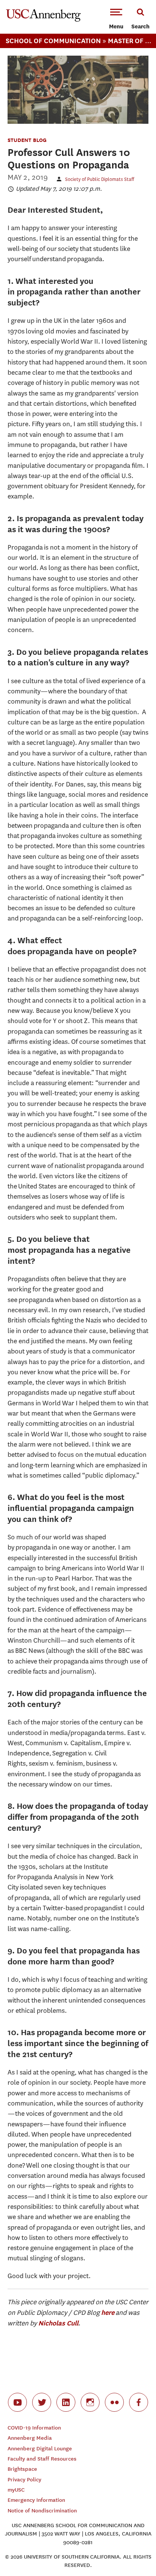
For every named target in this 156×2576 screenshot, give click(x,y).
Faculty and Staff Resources (42, 2459)
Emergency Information (36, 2500)
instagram (90, 2402)
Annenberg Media (30, 2438)
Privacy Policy (24, 2480)
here (108, 2312)
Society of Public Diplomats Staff (100, 179)
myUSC (16, 2490)
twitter (42, 2402)
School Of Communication (53, 41)
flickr (114, 2402)
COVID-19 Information (34, 2428)
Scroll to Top (133, 2553)
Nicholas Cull (58, 2323)
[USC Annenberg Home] (43, 20)
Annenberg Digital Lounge (40, 2449)
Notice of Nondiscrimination (42, 2511)
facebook (139, 2402)
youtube (17, 2402)
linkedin (66, 2402)
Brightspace (22, 2469)
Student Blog (27, 140)
